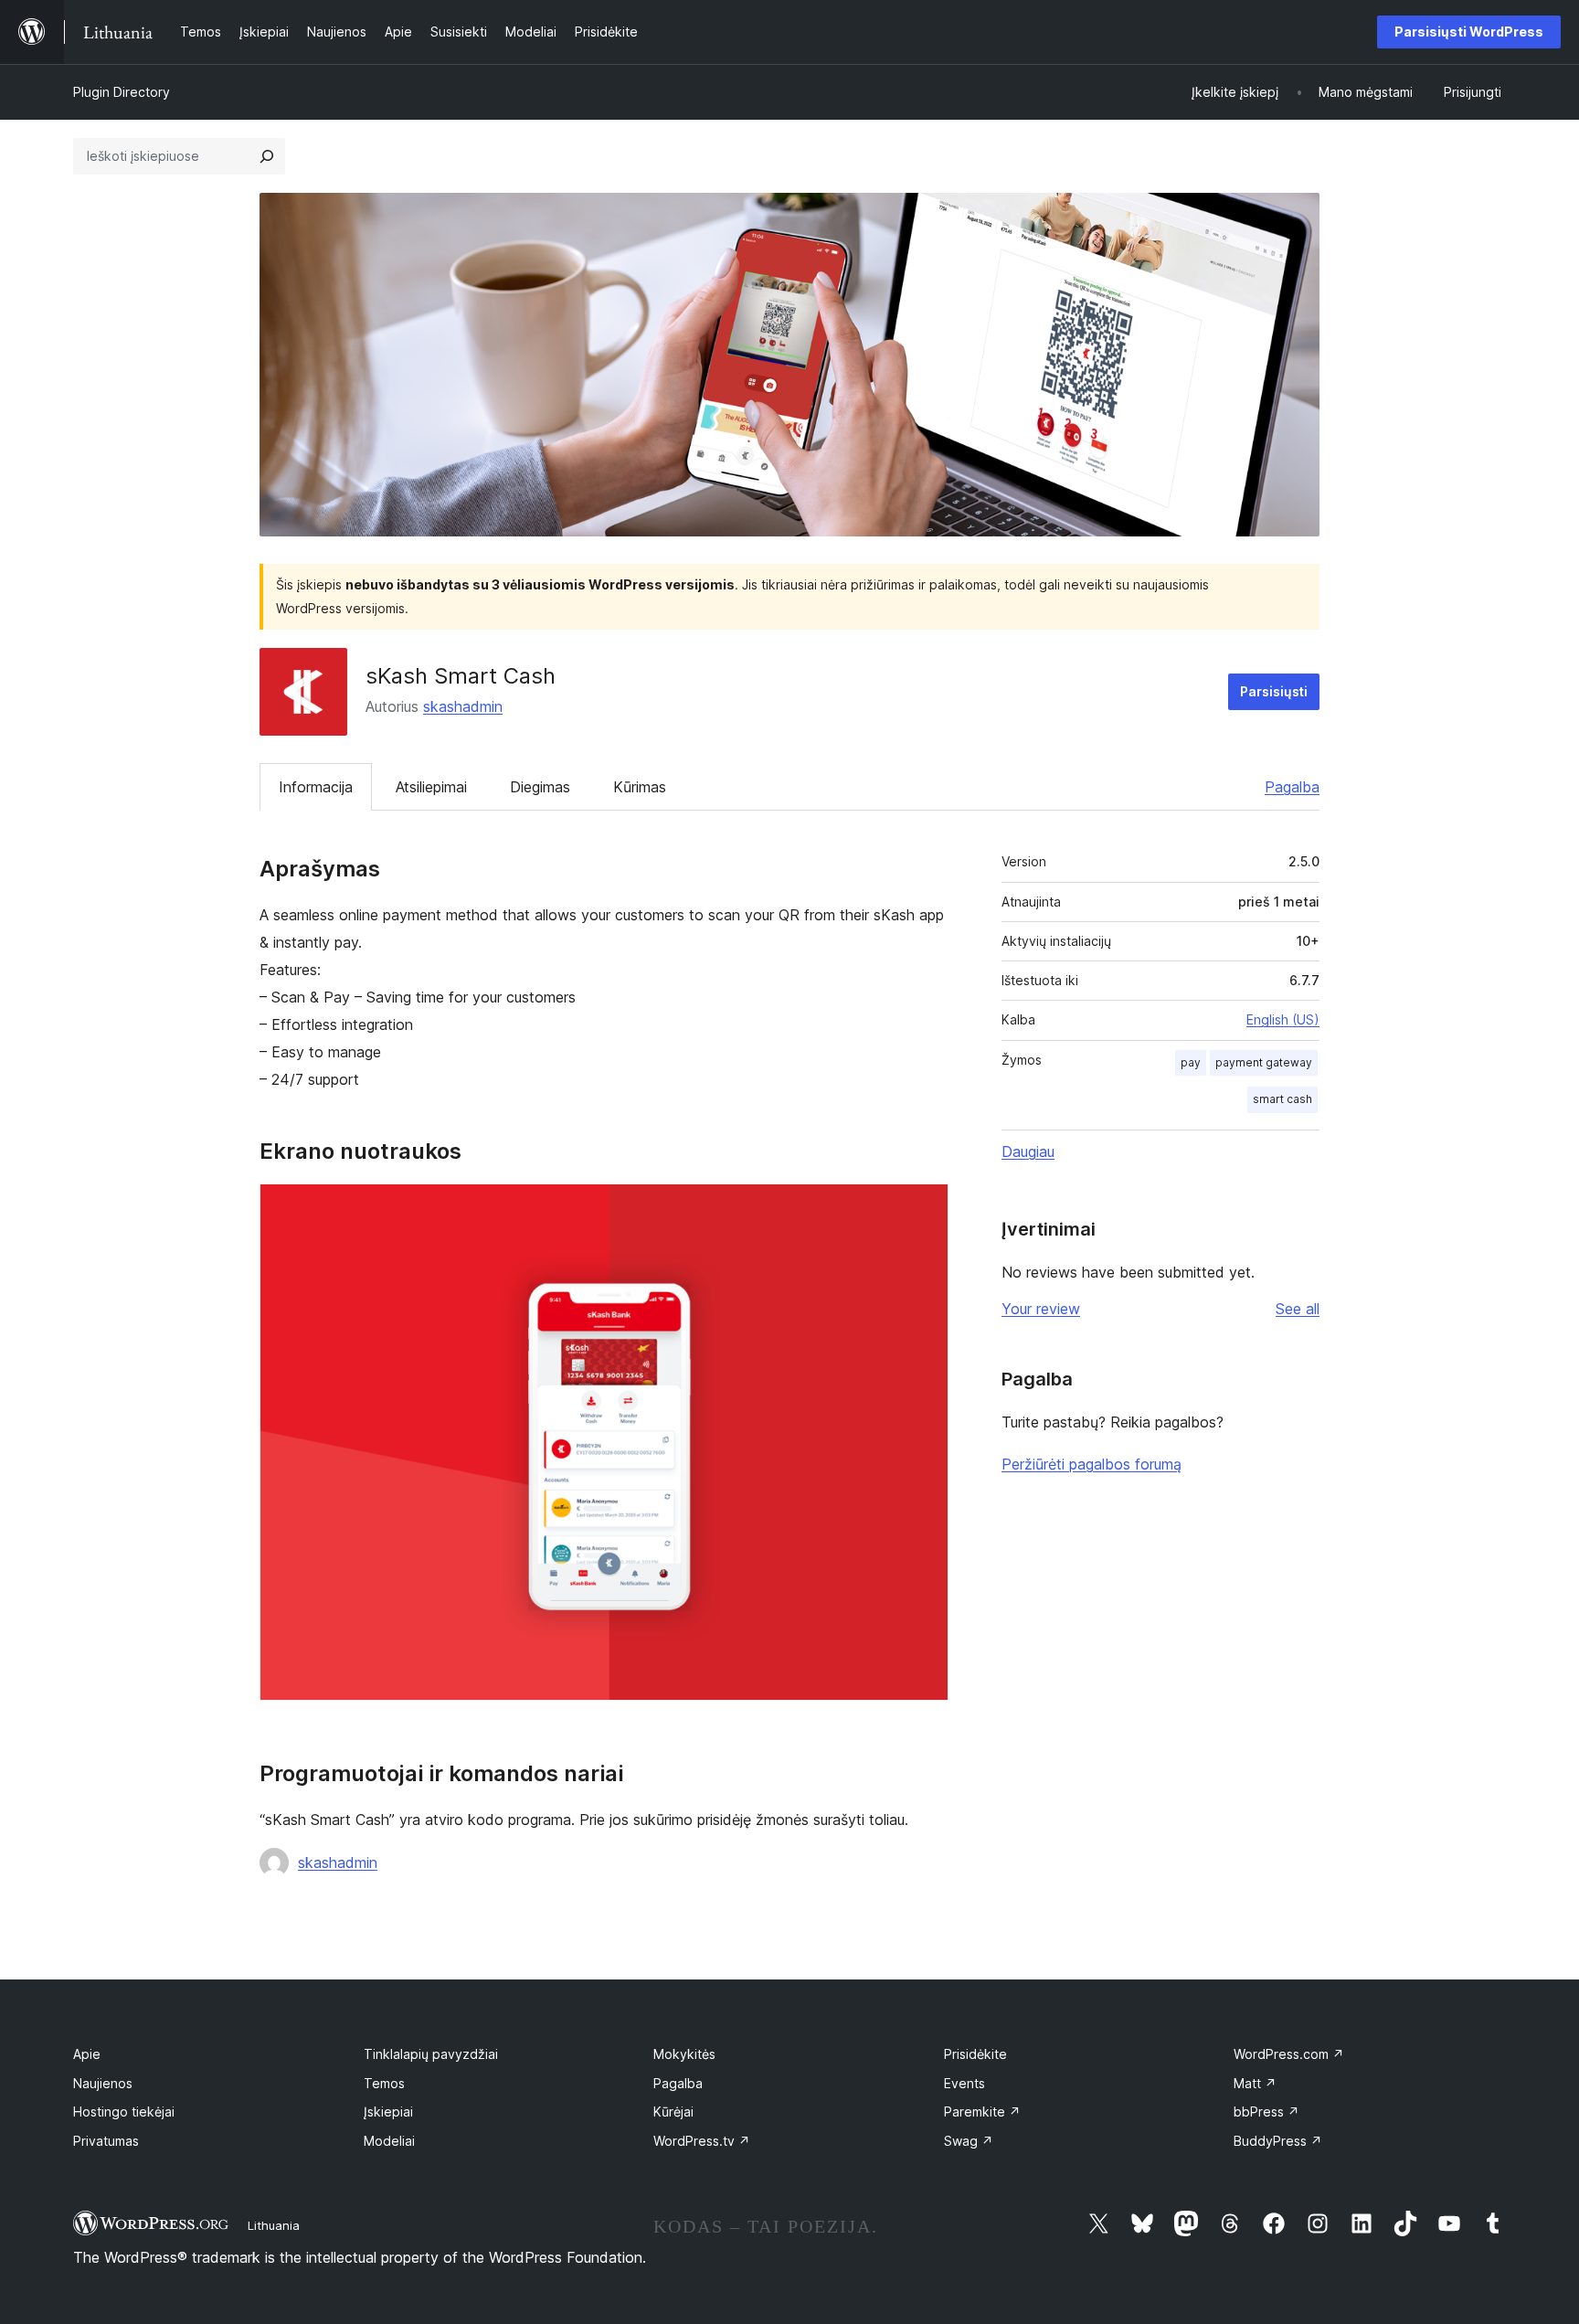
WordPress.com (1289, 2054)
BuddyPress (1278, 2141)
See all (1298, 1309)
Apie (87, 2054)
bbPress (1266, 2112)
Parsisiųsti (1274, 691)
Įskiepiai (388, 2112)
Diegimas (540, 787)
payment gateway (1264, 1062)
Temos (384, 2083)
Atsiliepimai (431, 787)
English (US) (1283, 1019)
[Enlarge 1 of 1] (924, 1208)
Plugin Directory (122, 92)
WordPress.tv (702, 2141)
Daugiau (1028, 1151)
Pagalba (1292, 787)
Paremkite (982, 2112)
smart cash (1282, 1099)
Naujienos (103, 2083)
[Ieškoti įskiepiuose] (267, 156)
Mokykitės (684, 2054)
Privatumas (106, 2141)
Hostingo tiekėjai (124, 2112)
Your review (1041, 1309)
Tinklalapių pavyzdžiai (431, 2054)
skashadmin (463, 706)
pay (1191, 1062)
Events (964, 2083)
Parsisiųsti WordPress (1469, 32)
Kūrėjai (673, 2112)
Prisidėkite (975, 2054)
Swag (969, 2141)
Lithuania (274, 2225)
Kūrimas (640, 787)
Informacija (316, 787)
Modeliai (389, 2141)
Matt (1255, 2083)
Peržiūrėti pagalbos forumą (1092, 1464)
